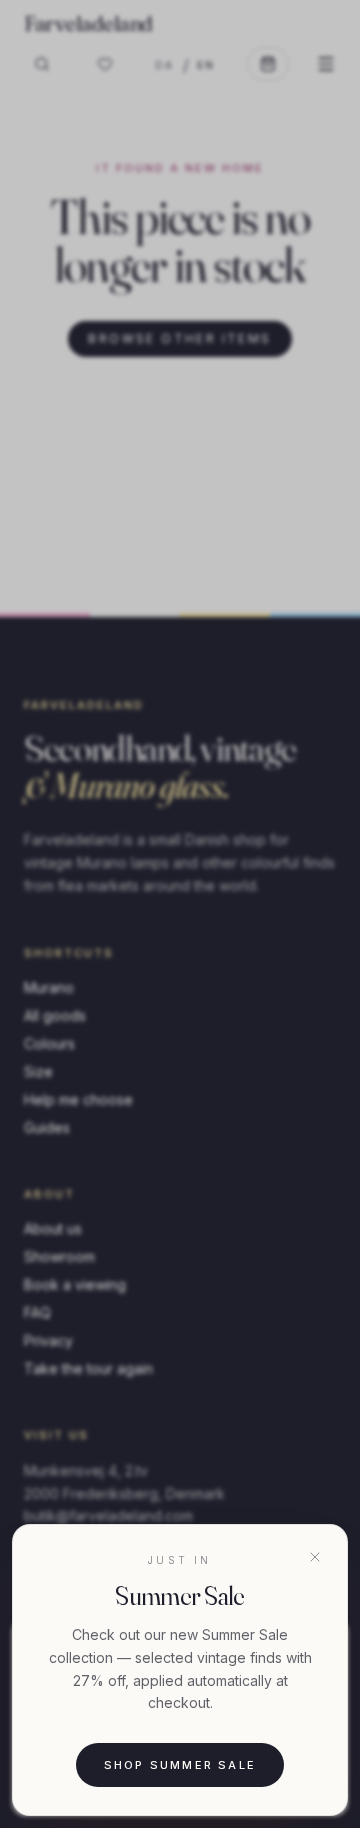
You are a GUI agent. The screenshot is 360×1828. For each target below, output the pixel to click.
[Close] (315, 1557)
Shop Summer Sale (180, 1765)
